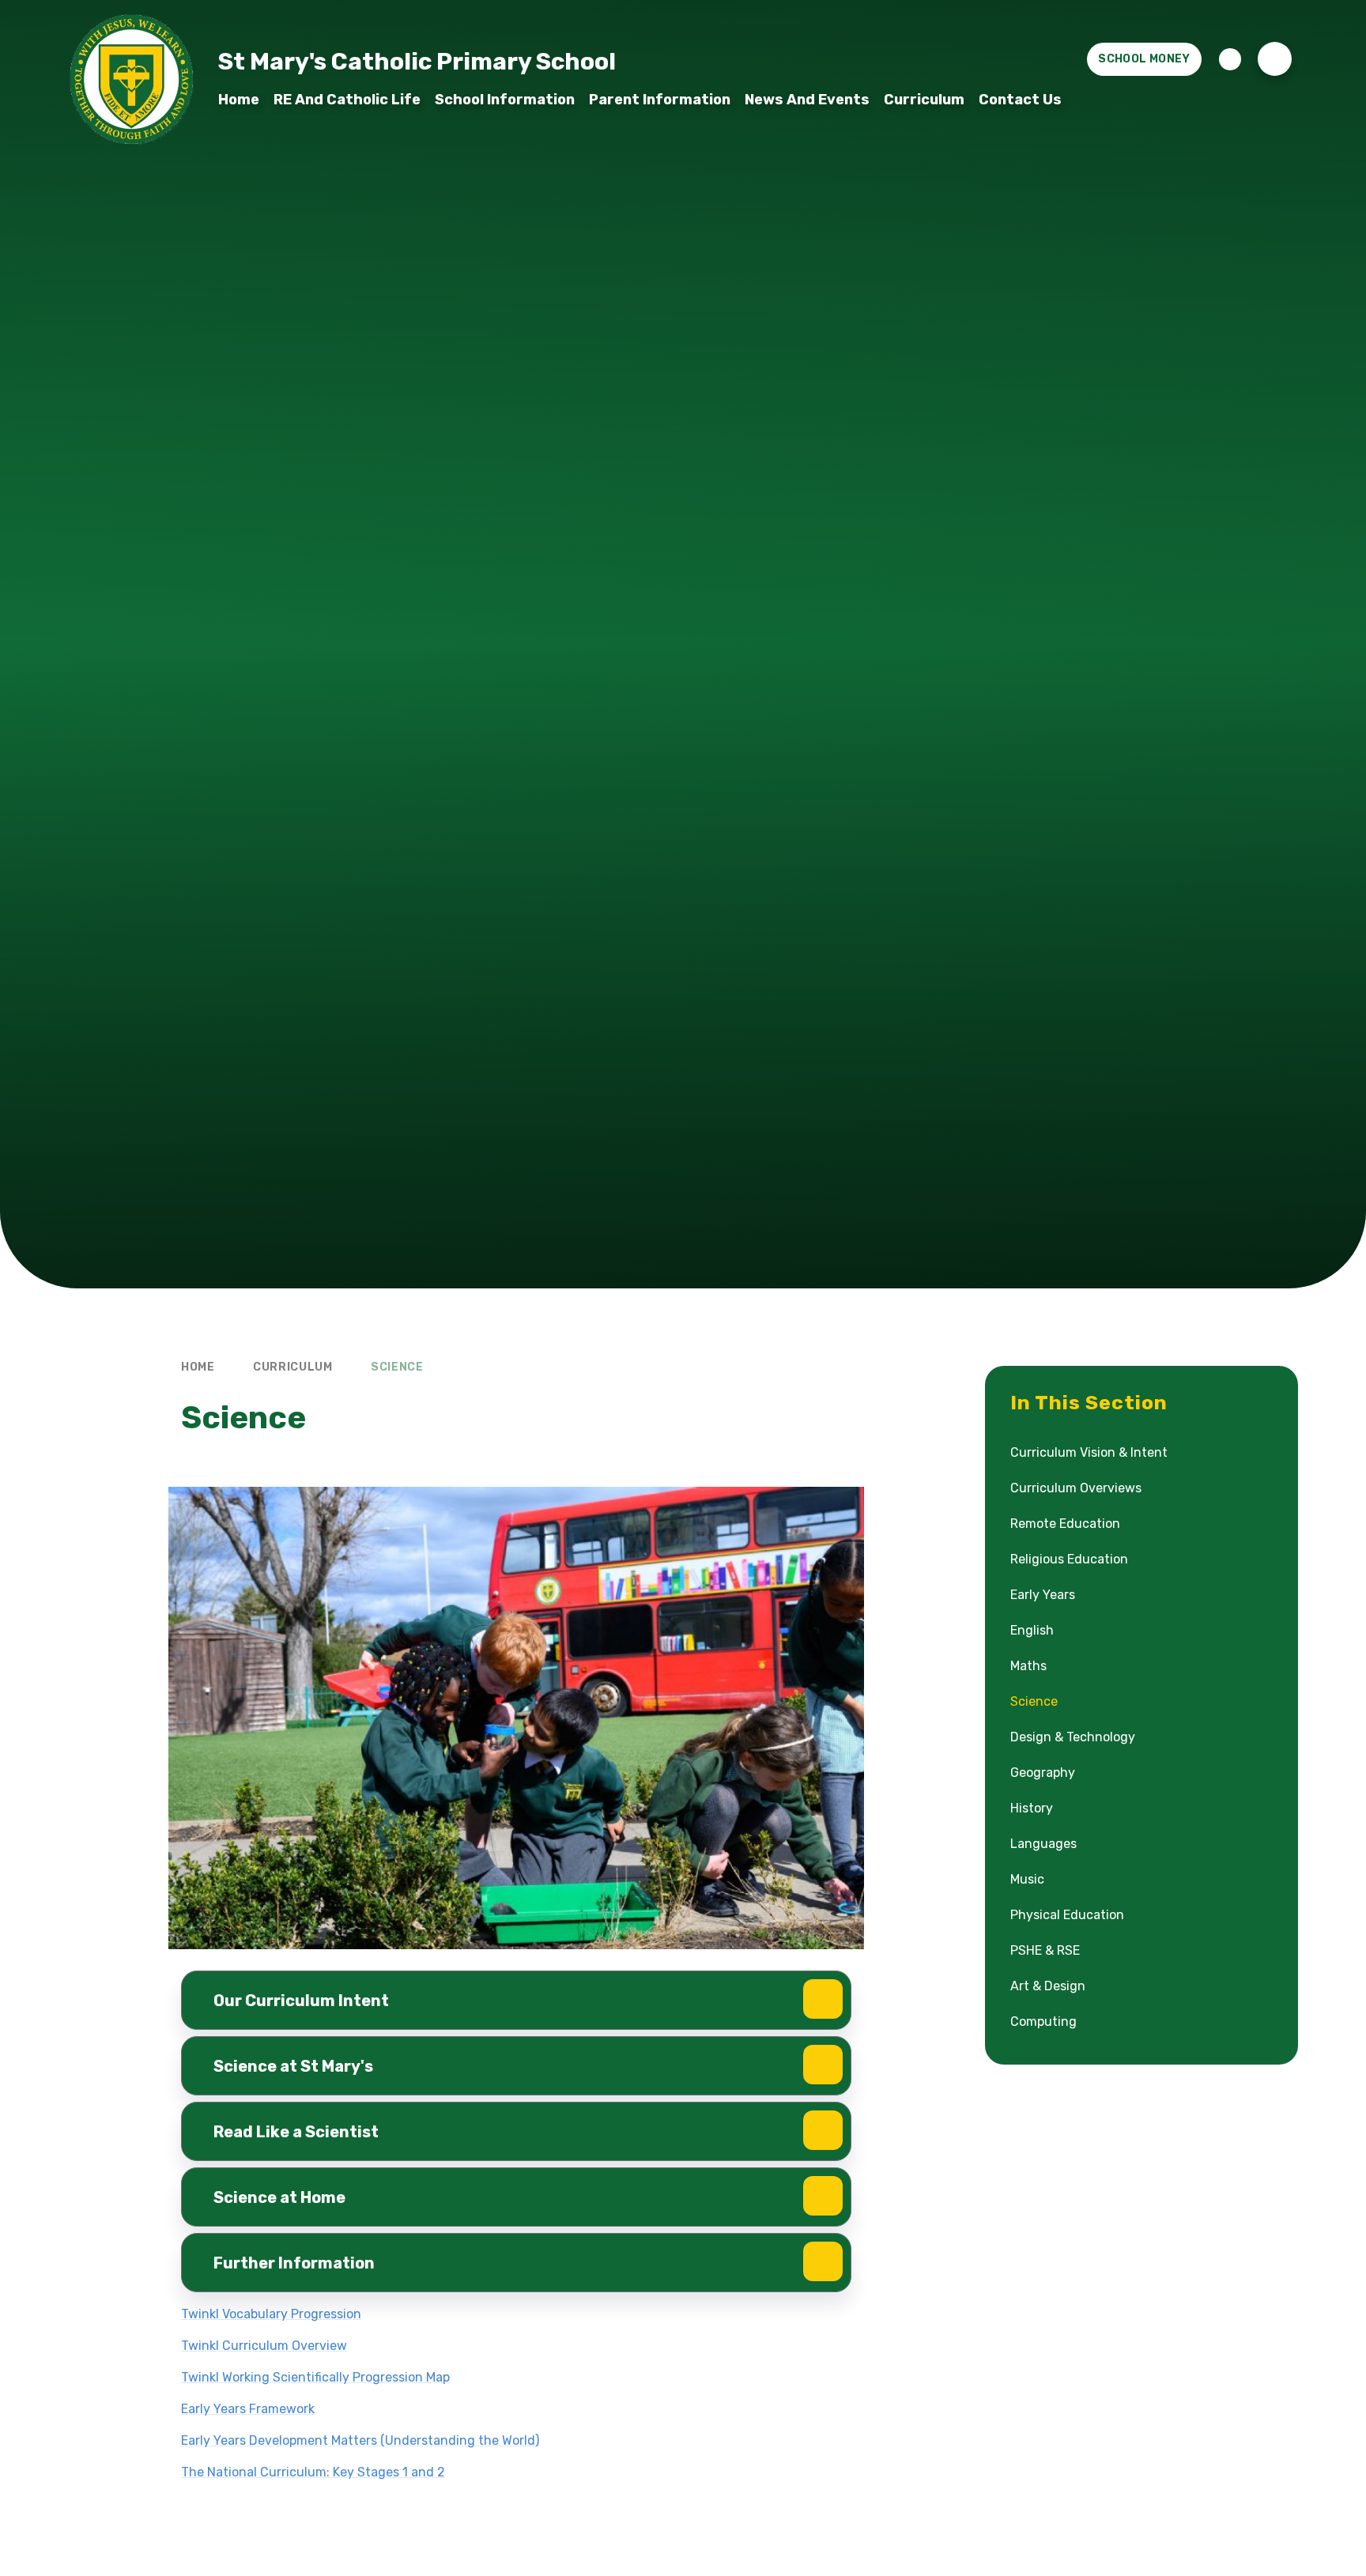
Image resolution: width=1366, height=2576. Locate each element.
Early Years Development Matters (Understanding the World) (360, 2440)
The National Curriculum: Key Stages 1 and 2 (313, 2472)
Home (198, 1367)
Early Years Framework (248, 2409)
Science (397, 1367)
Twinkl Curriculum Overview (264, 2346)
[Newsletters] (1230, 59)
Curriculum (293, 1367)
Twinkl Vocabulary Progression (271, 2314)
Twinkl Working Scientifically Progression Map (315, 2377)
